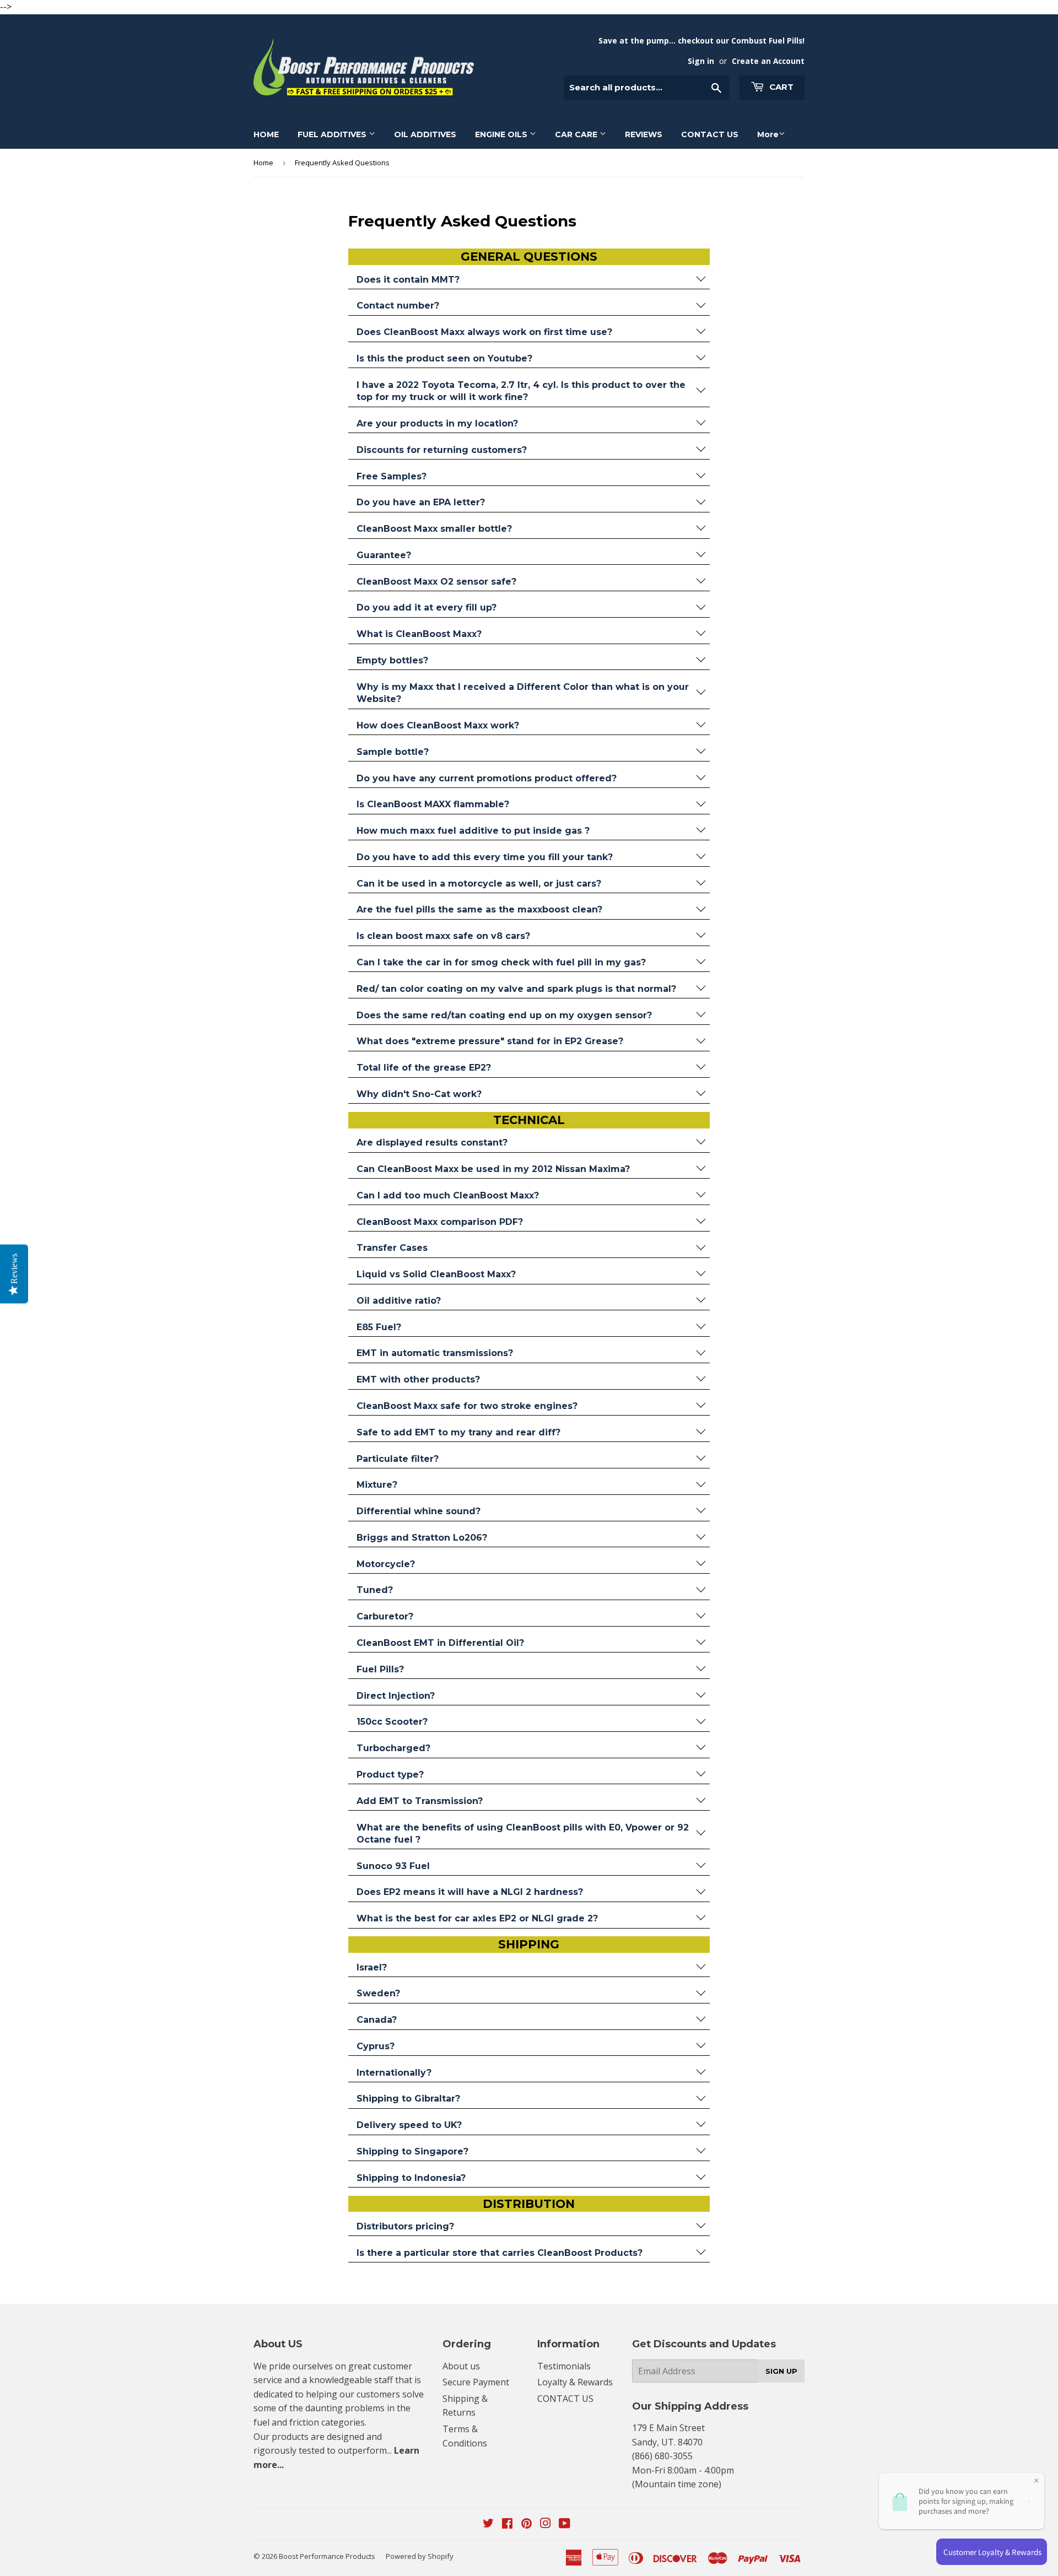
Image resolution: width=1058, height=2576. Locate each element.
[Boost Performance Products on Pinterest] (527, 2524)
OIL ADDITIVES (425, 134)
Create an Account (768, 61)
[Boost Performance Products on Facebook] (507, 2524)
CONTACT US (710, 134)
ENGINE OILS (502, 134)
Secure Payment (476, 2382)
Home (263, 163)
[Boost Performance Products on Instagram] (546, 2524)
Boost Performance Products (327, 2556)
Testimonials (564, 2366)
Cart (780, 87)
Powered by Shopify (420, 2556)
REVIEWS (644, 134)
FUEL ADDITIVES (333, 134)
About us (461, 2366)
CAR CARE (577, 134)
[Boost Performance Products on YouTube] (565, 2524)
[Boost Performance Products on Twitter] (488, 2524)
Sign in (701, 61)
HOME (266, 134)
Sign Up (781, 2371)
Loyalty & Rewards (575, 2382)
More (768, 134)
